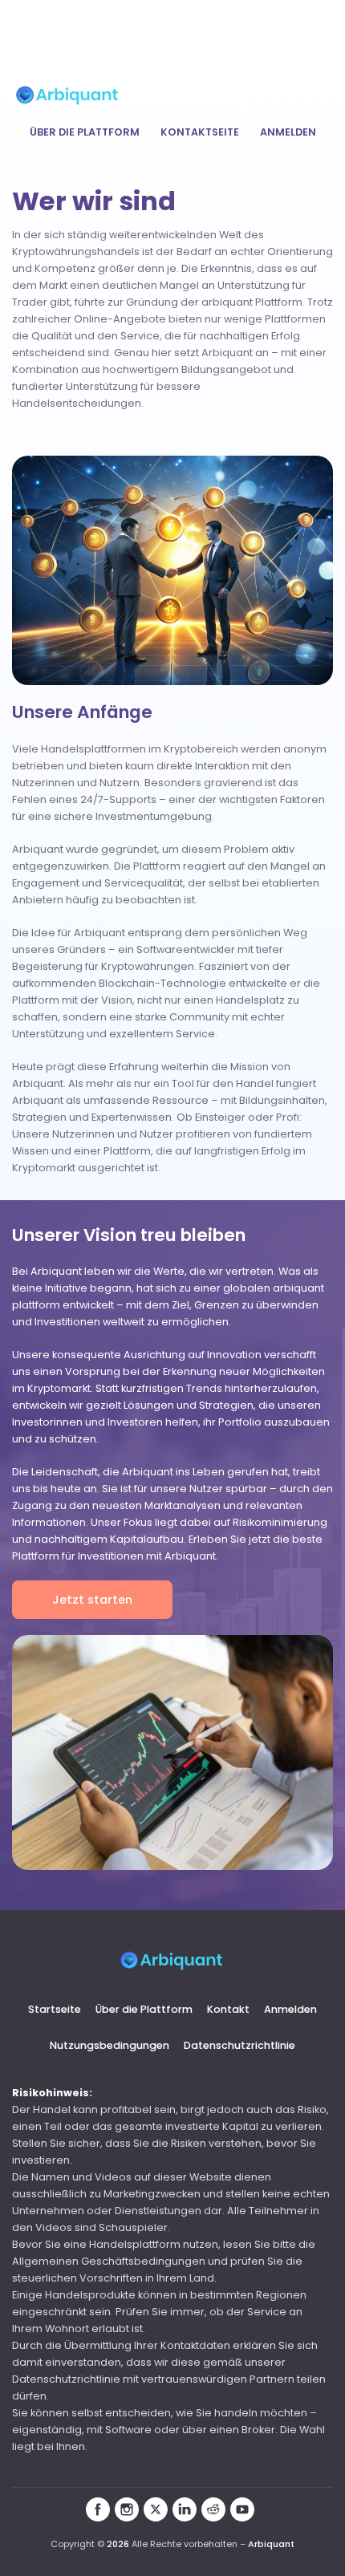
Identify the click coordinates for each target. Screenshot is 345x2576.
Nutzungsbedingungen (110, 2045)
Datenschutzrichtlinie (239, 2045)
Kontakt (228, 2009)
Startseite (55, 2009)
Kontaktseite (200, 132)
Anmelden (288, 132)
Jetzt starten (92, 1600)
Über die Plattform (85, 132)
